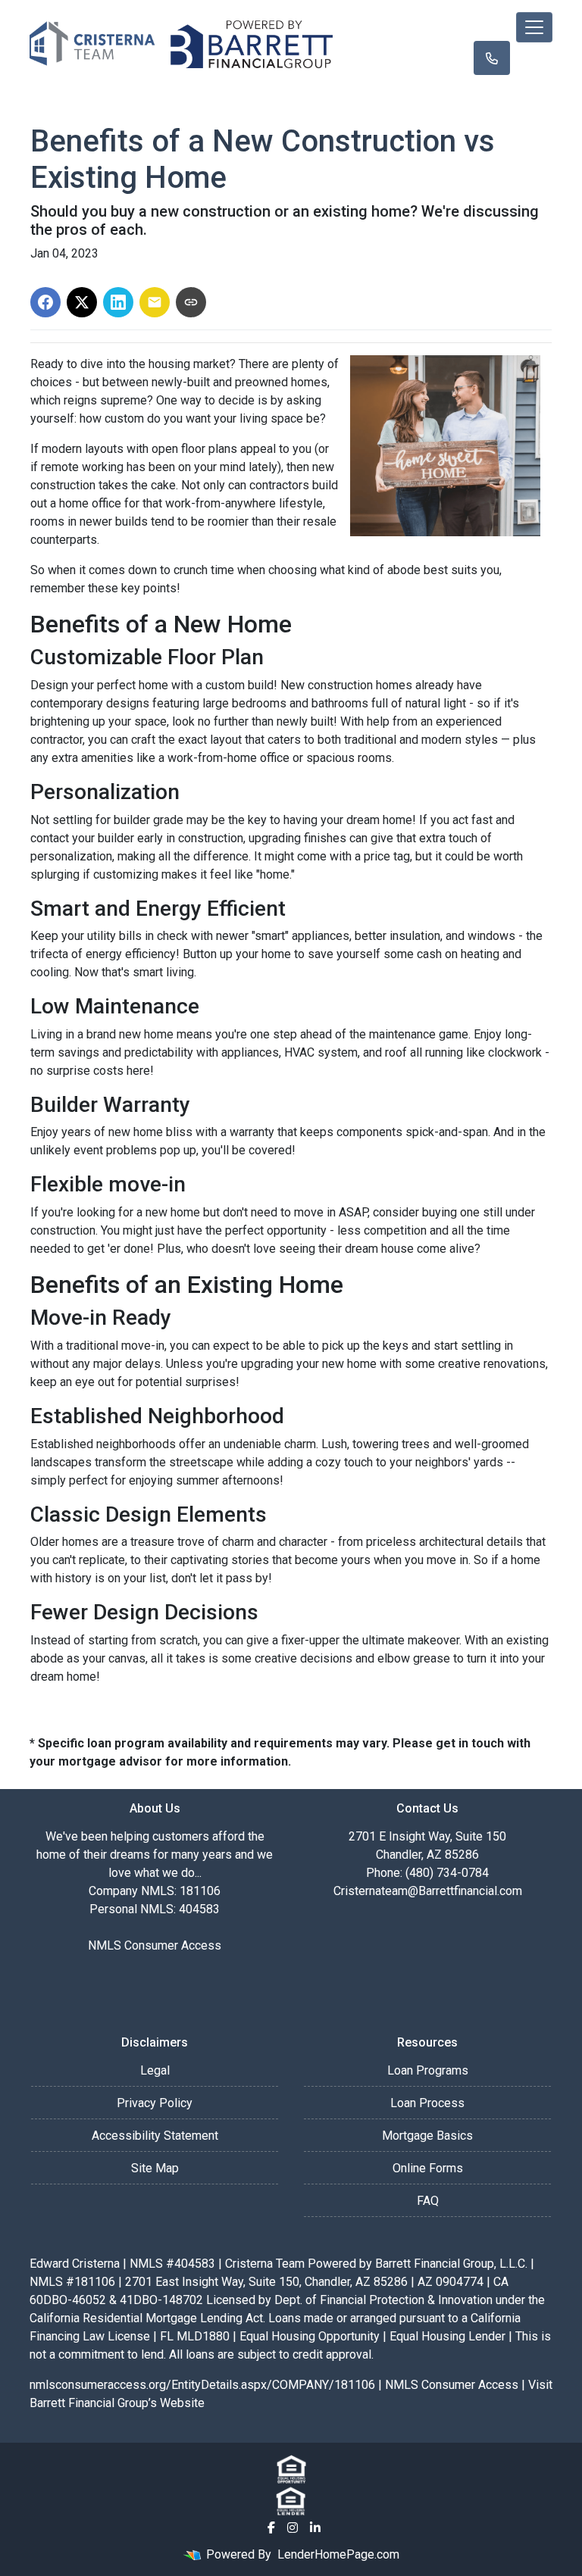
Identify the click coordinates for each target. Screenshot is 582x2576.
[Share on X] (82, 302)
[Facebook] (271, 2528)
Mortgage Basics (427, 2136)
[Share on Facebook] (45, 302)
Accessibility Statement (155, 2136)
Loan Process (427, 2103)
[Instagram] (293, 2528)
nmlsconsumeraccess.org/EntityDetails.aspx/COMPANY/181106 (202, 2385)
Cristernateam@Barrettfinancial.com (428, 1891)
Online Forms (428, 2168)
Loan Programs (428, 2070)
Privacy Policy (155, 2103)
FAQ (428, 2201)
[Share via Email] (155, 302)
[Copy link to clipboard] (191, 302)
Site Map (155, 2168)
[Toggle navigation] (534, 27)
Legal (155, 2070)
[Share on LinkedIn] (118, 302)
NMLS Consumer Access (155, 1945)
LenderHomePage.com (338, 2554)
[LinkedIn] (315, 2528)
